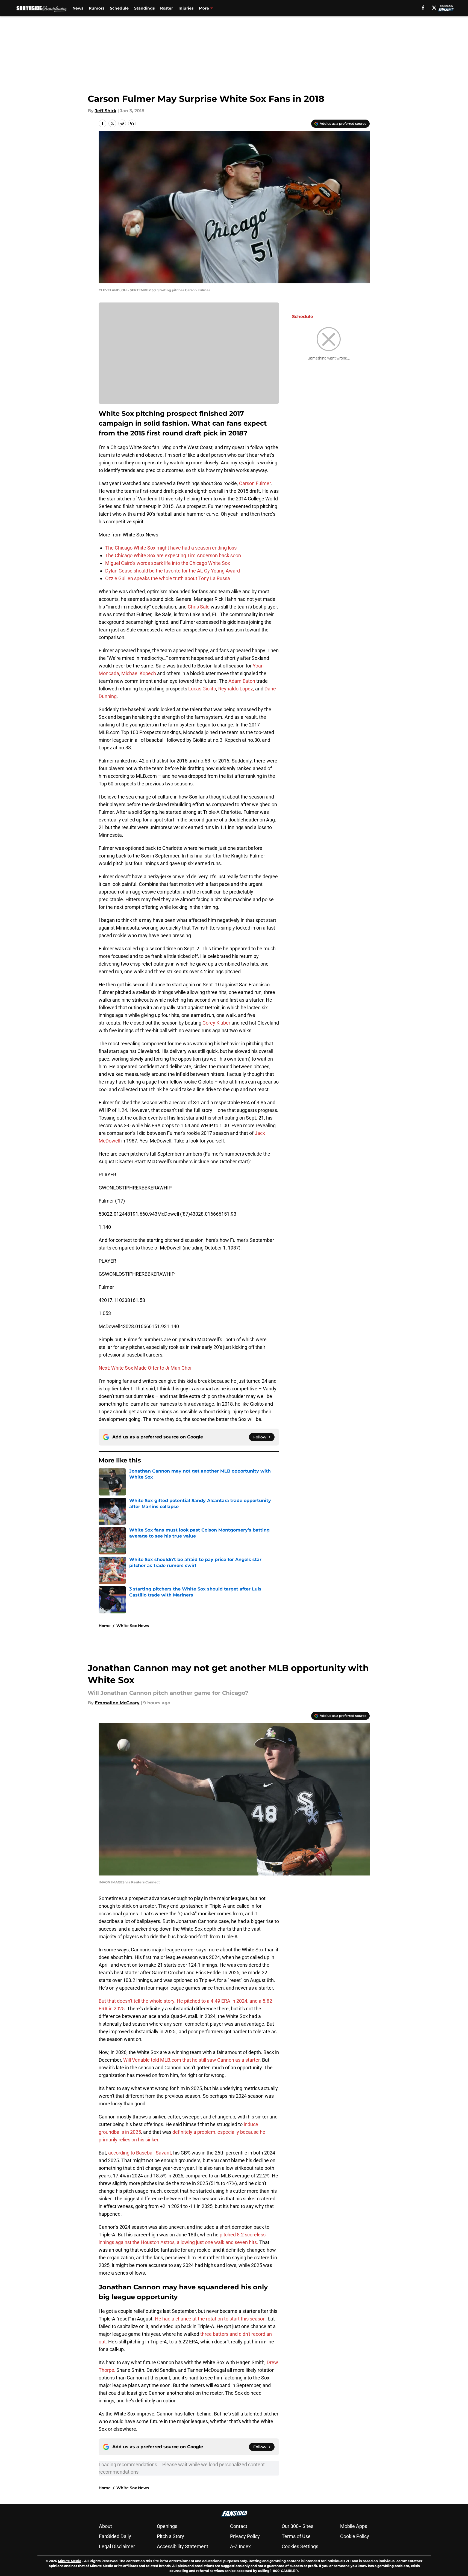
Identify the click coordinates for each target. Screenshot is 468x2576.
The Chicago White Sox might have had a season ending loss (171, 548)
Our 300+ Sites (298, 2526)
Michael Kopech (139, 673)
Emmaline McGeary (117, 1703)
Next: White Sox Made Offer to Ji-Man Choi (145, 1368)
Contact (239, 2526)
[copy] (132, 123)
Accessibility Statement (183, 2546)
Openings (167, 2526)
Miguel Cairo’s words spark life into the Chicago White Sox (168, 563)
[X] (434, 8)
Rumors (97, 8)
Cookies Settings (300, 2546)
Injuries (186, 8)
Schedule (119, 8)
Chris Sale (199, 607)
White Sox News (133, 1626)
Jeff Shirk (106, 111)
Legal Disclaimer (117, 2546)
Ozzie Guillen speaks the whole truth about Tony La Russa (168, 578)
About (105, 2526)
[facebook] (423, 8)
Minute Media (70, 2561)
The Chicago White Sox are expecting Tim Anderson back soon (173, 555)
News (78, 8)
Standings (144, 8)
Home (105, 1626)
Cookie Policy (355, 2536)
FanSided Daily (115, 2536)
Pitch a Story (170, 2536)
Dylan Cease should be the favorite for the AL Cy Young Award (173, 571)
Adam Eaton (242, 681)
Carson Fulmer (255, 483)
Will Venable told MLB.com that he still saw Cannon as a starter (191, 2060)
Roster (167, 8)
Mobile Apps (354, 2526)
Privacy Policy (245, 2536)
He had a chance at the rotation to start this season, (211, 2319)
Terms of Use (296, 2536)
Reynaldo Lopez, (237, 689)
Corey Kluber (216, 1023)
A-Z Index (240, 2546)
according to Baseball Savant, (140, 2153)
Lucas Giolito (202, 689)
